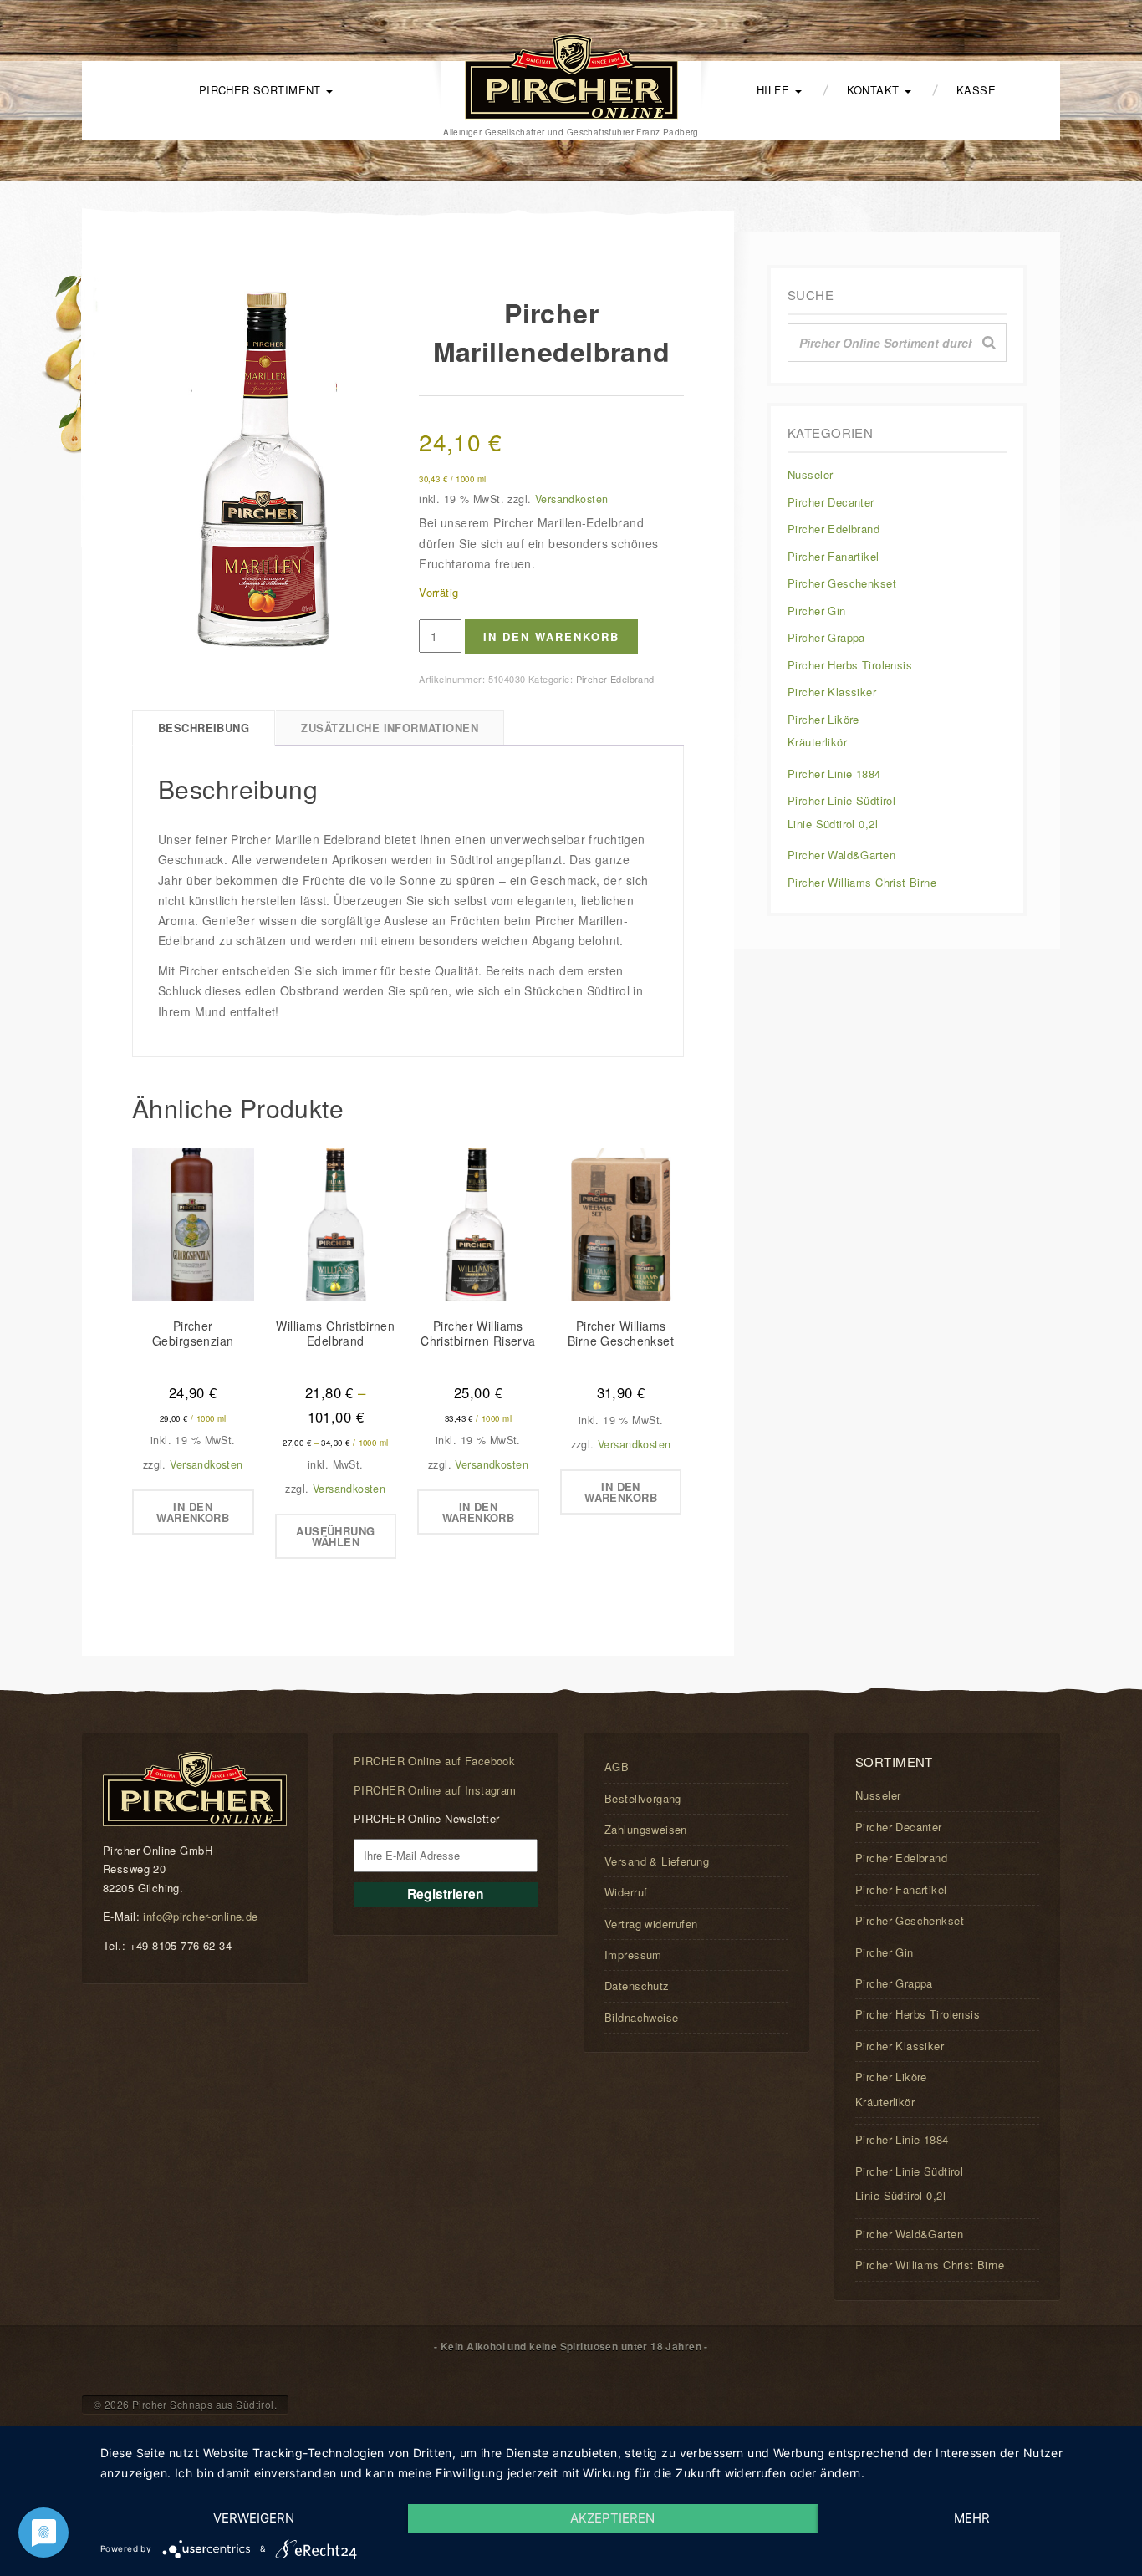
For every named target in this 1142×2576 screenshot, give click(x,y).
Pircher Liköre (823, 719)
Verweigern (254, 2518)
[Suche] (989, 343)
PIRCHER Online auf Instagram (435, 1790)
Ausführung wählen (335, 1536)
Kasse (976, 90)
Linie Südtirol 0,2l (833, 824)
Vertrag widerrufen (651, 1924)
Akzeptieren (612, 2518)
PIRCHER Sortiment (262, 90)
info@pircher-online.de (200, 1916)
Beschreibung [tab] (204, 728)
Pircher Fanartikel (834, 556)
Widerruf (626, 1892)
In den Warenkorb (551, 636)
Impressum (633, 1955)
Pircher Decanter (831, 502)
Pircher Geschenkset (842, 583)
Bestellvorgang (643, 1798)
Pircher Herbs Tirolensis (850, 665)
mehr (972, 2518)
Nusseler (810, 474)
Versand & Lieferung (657, 1861)
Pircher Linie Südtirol (841, 800)
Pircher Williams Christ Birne (862, 882)
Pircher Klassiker (832, 692)
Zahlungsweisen (646, 1829)
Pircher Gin (817, 611)
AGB (617, 1767)
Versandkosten (571, 499)
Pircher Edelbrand (615, 679)
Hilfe (775, 90)
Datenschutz (637, 1985)
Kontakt (875, 90)
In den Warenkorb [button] (193, 1512)
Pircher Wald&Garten (841, 855)
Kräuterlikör (817, 742)
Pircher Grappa (826, 637)
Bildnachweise (641, 2017)
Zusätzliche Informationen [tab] (390, 728)
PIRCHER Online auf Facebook (434, 1761)
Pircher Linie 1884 (834, 774)
